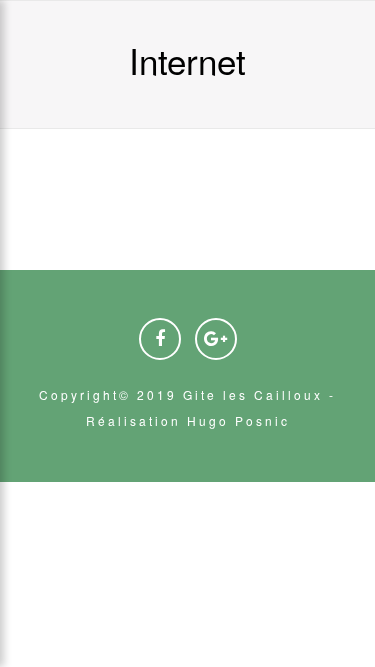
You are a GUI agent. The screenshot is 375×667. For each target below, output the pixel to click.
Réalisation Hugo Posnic (188, 420)
